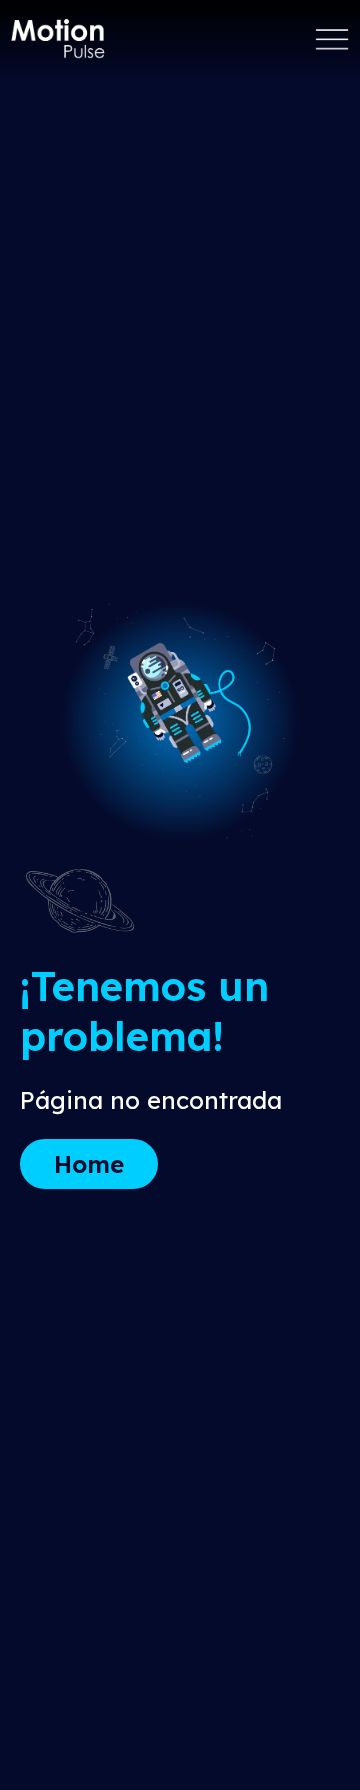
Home (89, 1164)
